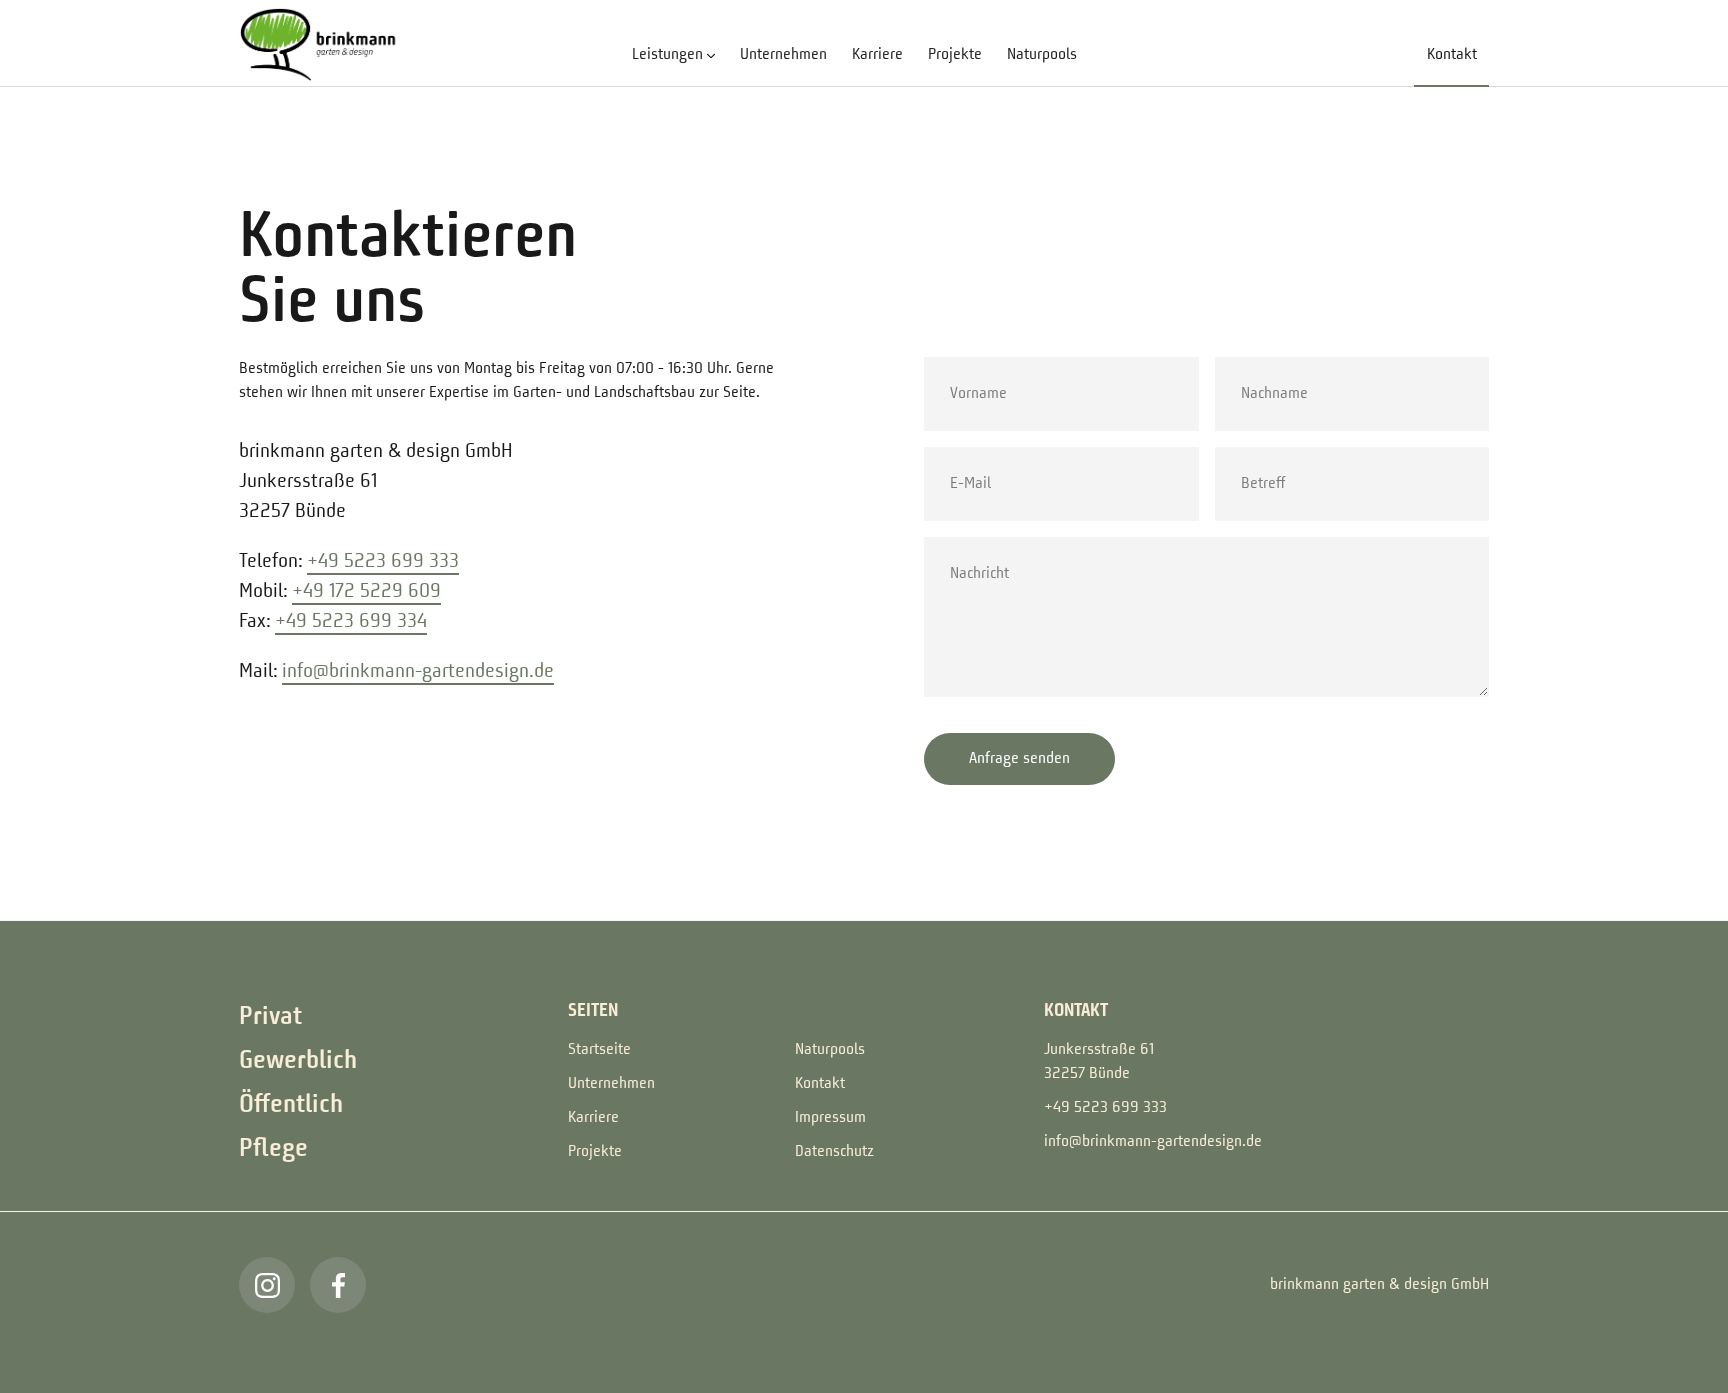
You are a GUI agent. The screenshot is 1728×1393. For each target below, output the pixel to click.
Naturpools (1042, 55)
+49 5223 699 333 (383, 562)
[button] (673, 55)
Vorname (966, 361)
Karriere (877, 55)
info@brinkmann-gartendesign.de (418, 672)
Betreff (1253, 451)
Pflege (273, 1149)
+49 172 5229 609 (366, 592)
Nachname (1261, 361)
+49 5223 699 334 (351, 622)
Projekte (955, 55)
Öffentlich (291, 1105)
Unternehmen (783, 55)
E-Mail (962, 451)
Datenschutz (834, 1152)
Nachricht (967, 541)
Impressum (830, 1118)
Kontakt (1452, 55)
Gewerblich (298, 1061)
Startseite (599, 1050)
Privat (270, 1017)
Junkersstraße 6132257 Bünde (1099, 1062)
